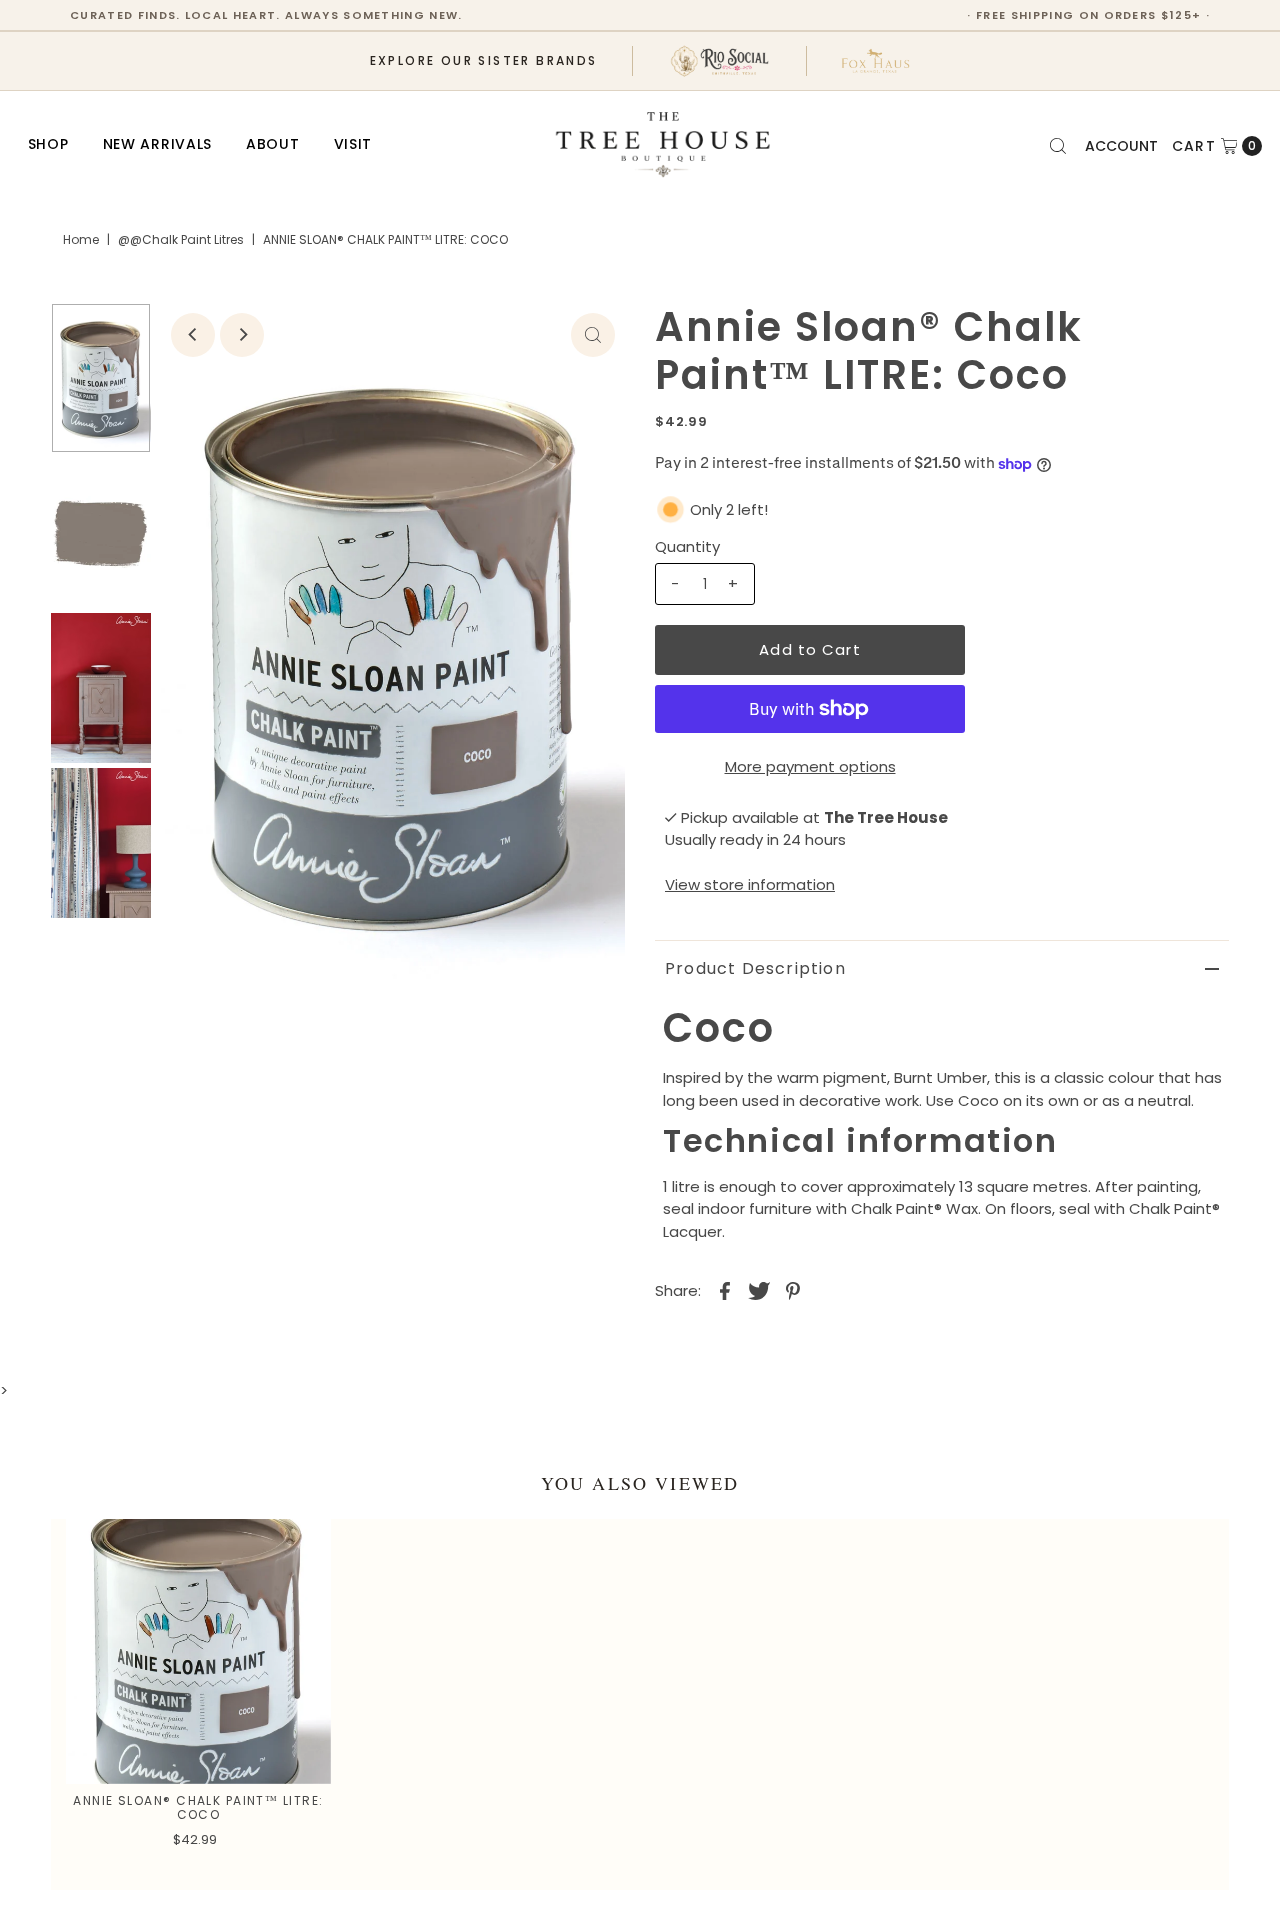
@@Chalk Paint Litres (181, 239)
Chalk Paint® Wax (914, 1208)
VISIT (353, 144)
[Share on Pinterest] (793, 1290)
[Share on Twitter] (759, 1290)
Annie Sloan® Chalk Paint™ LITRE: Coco (198, 1807)
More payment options (810, 766)
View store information (750, 884)
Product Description (755, 968)
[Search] (1058, 146)
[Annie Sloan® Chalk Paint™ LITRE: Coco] (198, 1651)
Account (1121, 146)
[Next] (242, 335)
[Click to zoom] (593, 335)
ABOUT (273, 144)
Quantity (687, 546)
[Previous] (193, 335)
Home (81, 239)
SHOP (48, 144)
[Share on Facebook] (725, 1290)
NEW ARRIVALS (157, 144)
